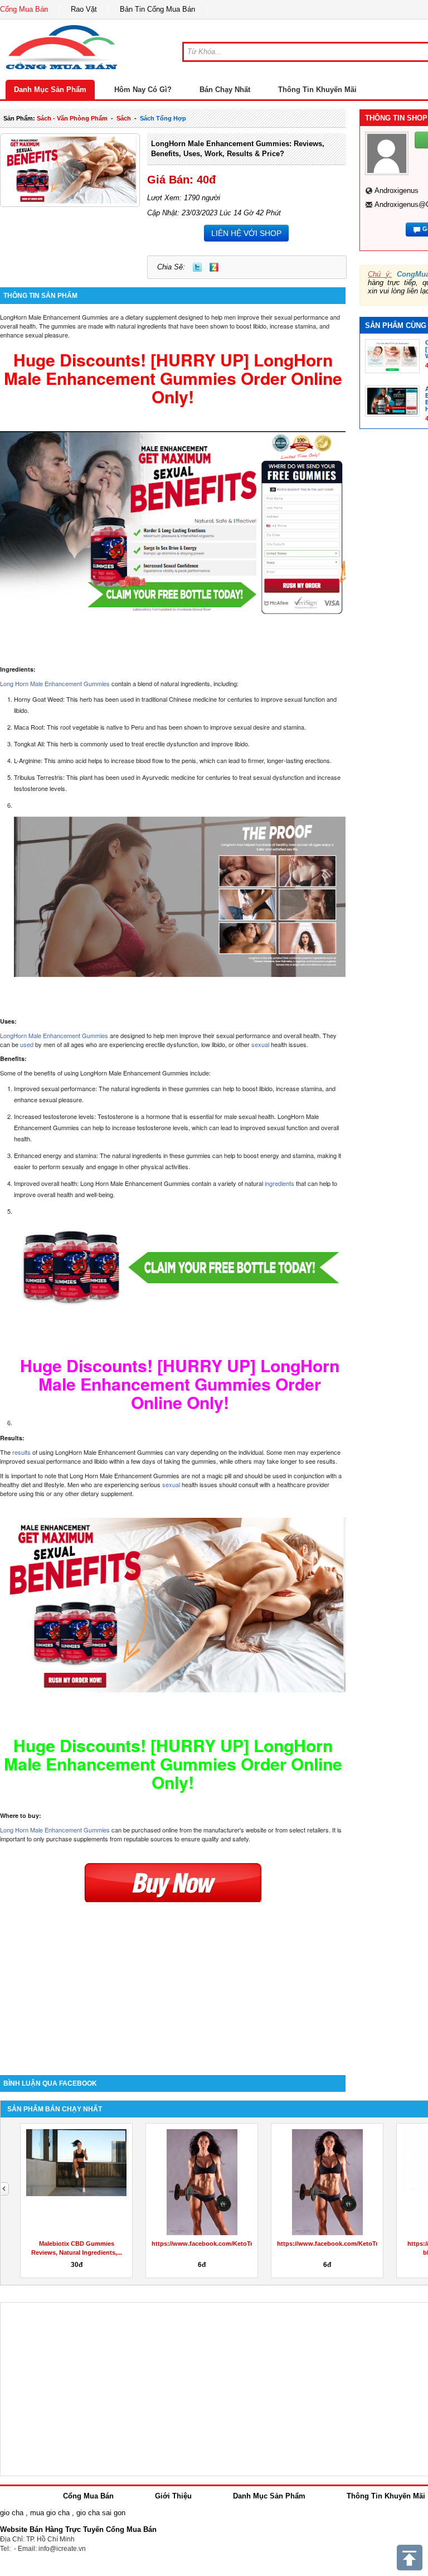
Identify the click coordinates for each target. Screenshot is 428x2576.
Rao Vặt (84, 9)
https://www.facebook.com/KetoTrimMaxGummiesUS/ (231, 2244)
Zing (214, 267)
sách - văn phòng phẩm (72, 118)
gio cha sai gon (101, 2513)
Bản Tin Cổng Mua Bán (157, 9)
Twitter (197, 267)
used (28, 1044)
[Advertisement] (173, 1980)
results (22, 1452)
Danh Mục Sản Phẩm (50, 90)
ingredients (279, 1183)
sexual (261, 1044)
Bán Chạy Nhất (225, 90)
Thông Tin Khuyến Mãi (317, 90)
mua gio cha (50, 2513)
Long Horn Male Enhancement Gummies (55, 683)
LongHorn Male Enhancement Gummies (54, 1035)
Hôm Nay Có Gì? (143, 90)
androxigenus (397, 190)
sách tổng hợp (163, 118)
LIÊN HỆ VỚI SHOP (246, 233)
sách (124, 118)
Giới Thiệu (173, 2496)
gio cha (12, 2513)
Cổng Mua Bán (24, 9)
